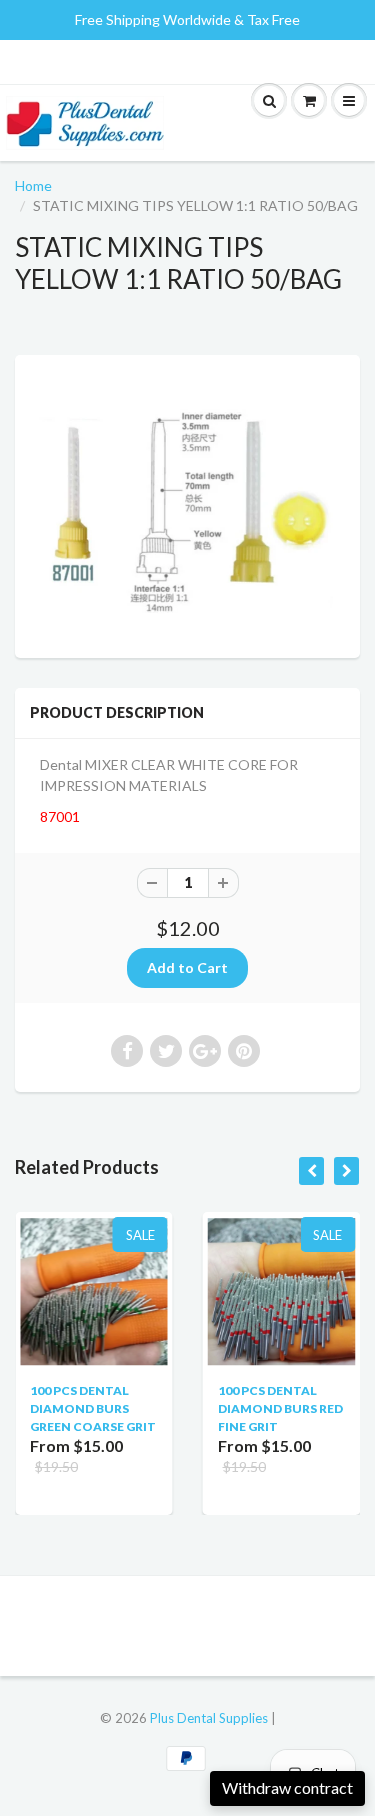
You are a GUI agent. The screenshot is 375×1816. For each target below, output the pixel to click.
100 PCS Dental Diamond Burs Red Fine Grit (280, 1408)
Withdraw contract (287, 1787)
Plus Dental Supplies (209, 1718)
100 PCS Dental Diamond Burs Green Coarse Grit (93, 1408)
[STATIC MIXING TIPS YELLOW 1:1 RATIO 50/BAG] (187, 504)
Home (33, 185)
